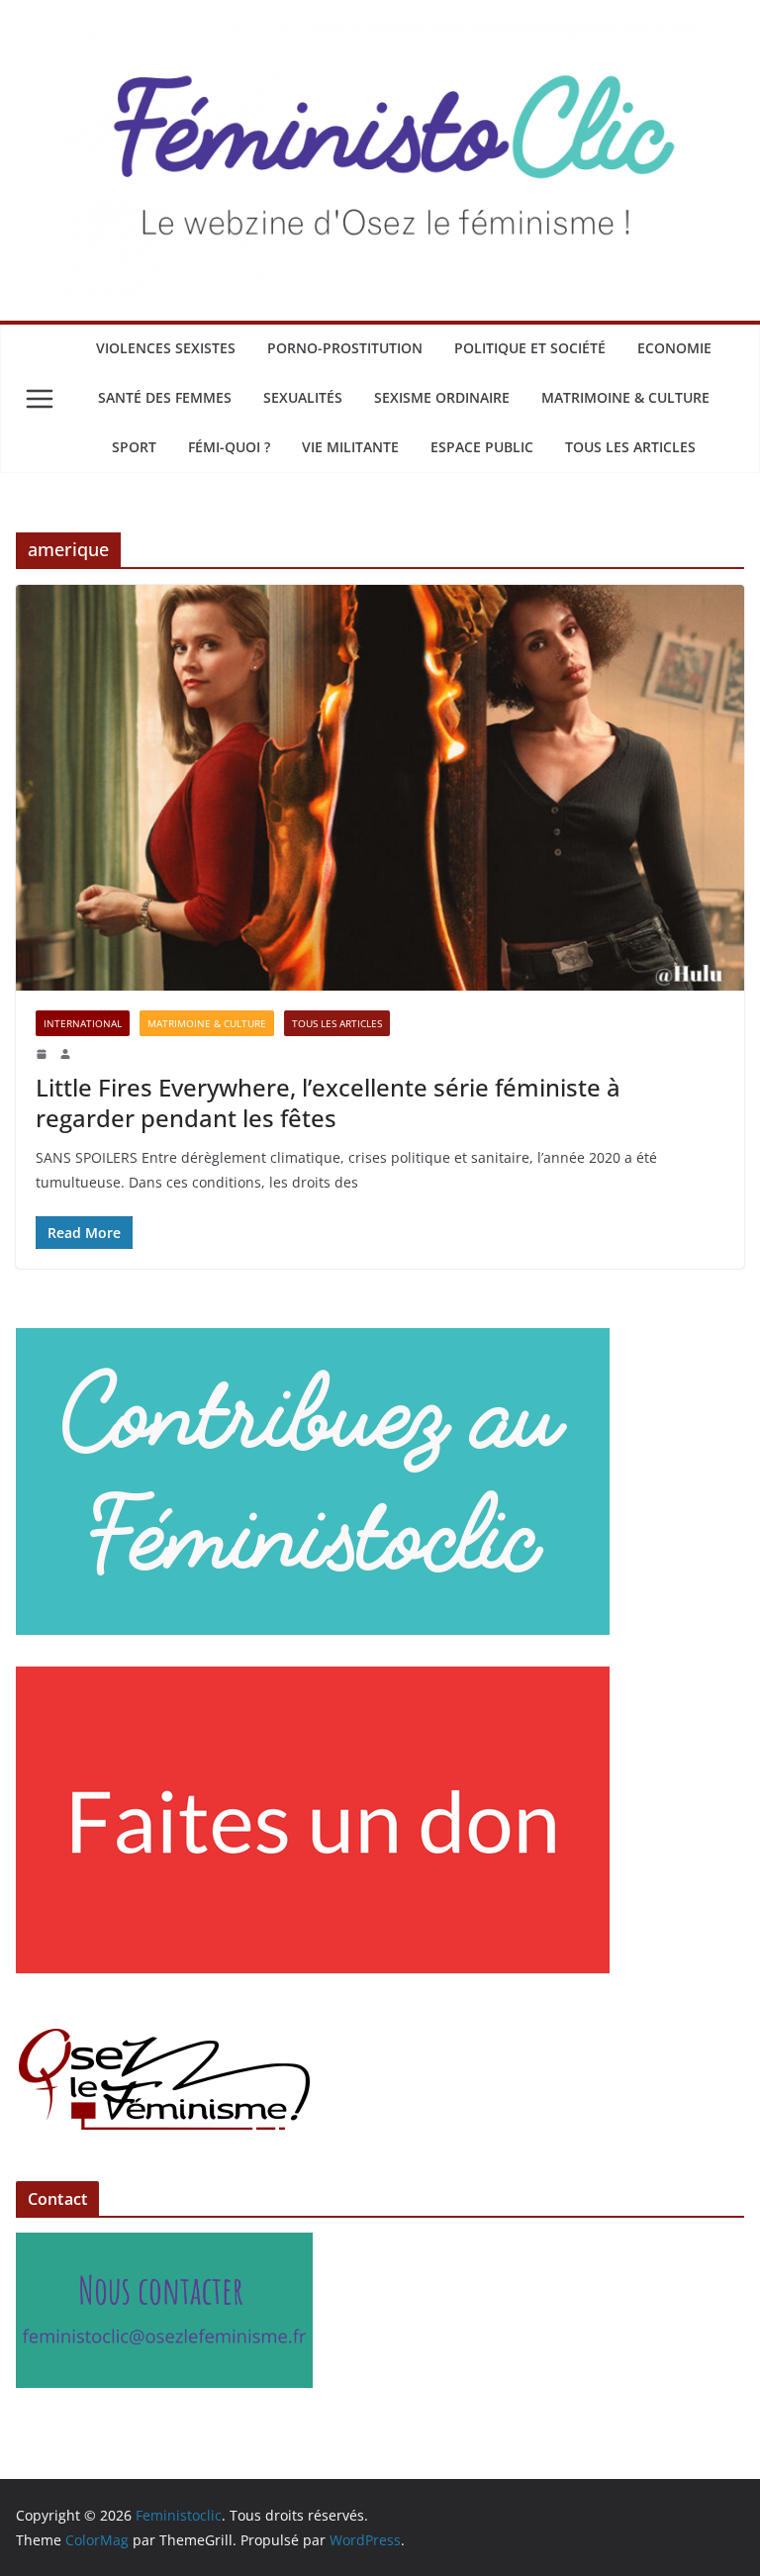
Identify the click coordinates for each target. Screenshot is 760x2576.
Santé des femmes (165, 397)
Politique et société (530, 348)
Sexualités (303, 397)
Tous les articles (630, 447)
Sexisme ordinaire (442, 397)
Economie (674, 348)
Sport (134, 447)
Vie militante (350, 447)
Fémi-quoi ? (229, 447)
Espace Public (482, 447)
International (83, 1023)
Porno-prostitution (345, 348)
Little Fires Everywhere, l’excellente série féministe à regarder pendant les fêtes (328, 1102)
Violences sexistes (166, 348)
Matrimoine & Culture (625, 397)
